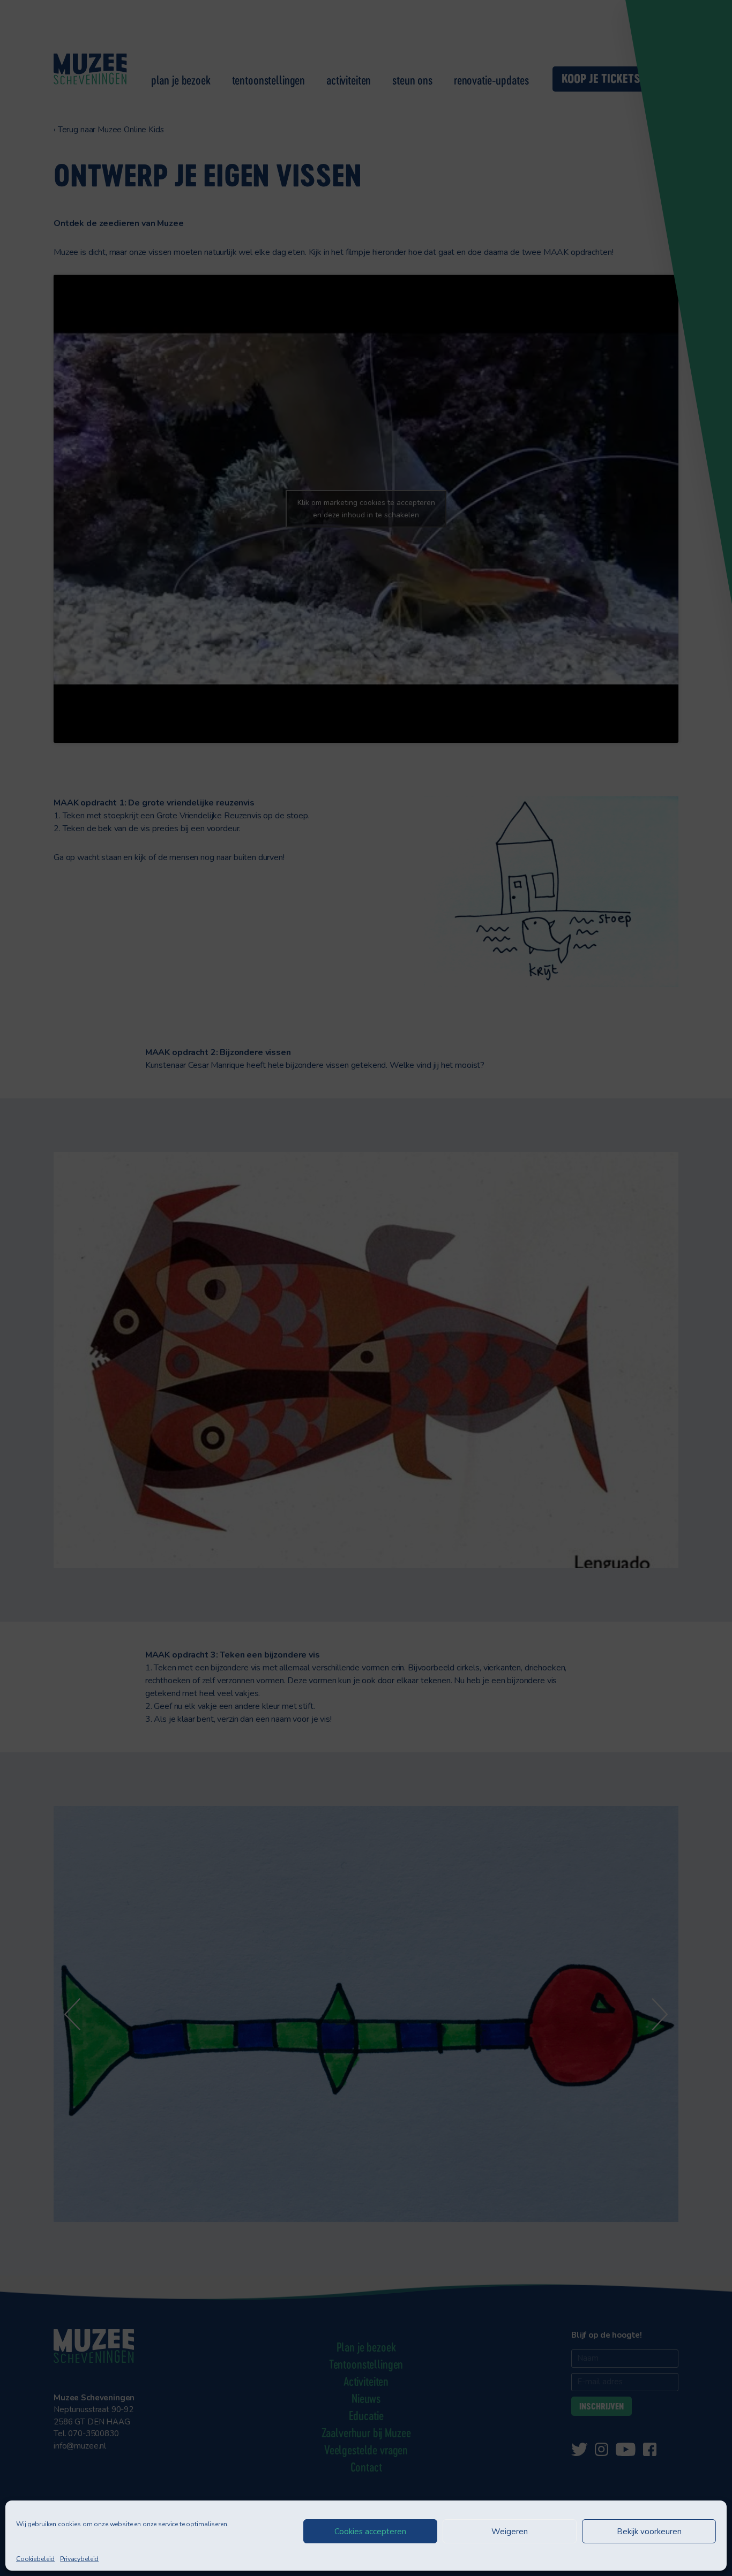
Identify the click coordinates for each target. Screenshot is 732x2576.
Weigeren (510, 2532)
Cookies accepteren (370, 2532)
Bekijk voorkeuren (649, 2532)
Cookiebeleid (35, 2559)
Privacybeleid (79, 2559)
